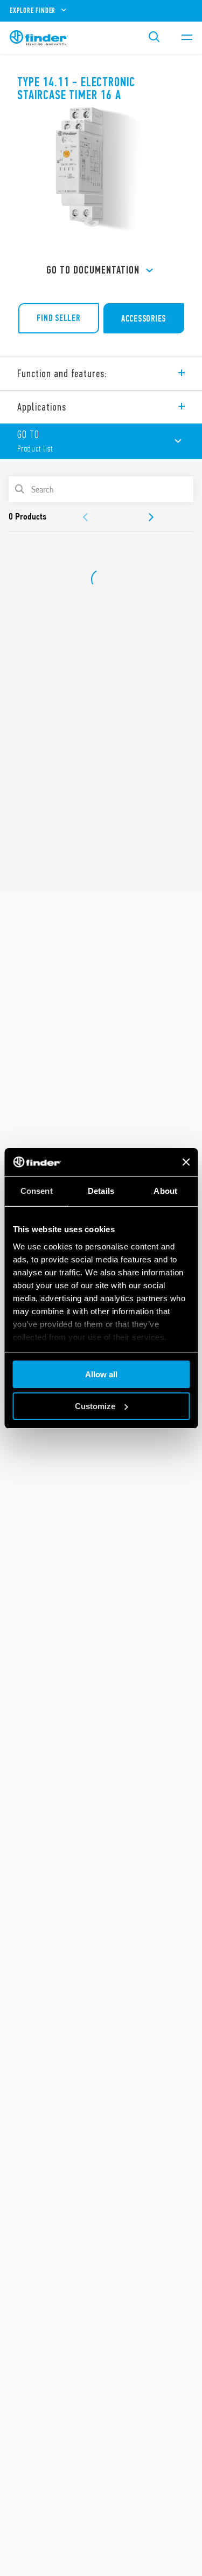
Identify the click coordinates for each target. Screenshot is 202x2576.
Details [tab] (101, 1191)
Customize (95, 1406)
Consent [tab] (37, 1191)
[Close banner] (186, 1162)
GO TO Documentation (93, 270)
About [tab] (165, 1191)
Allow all (101, 1374)
